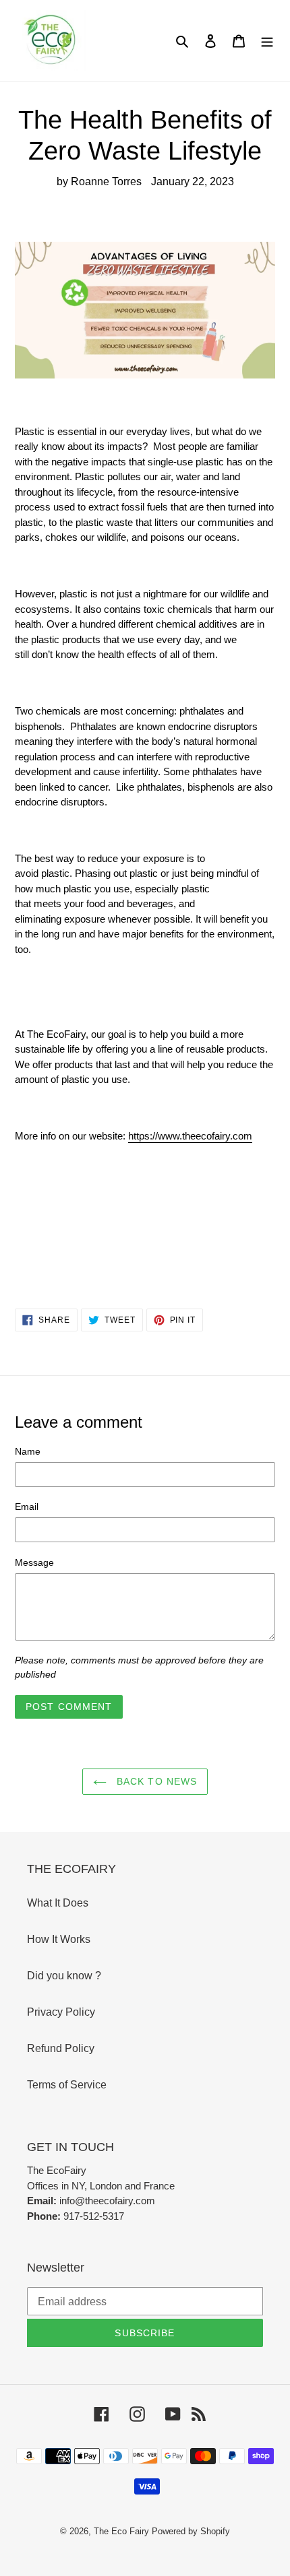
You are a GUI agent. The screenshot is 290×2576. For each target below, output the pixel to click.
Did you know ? (64, 1976)
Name (28, 1451)
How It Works (59, 1939)
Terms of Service (67, 2085)
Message (34, 1562)
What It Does (58, 1903)
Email (27, 1507)
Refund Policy (61, 2048)
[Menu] (267, 40)
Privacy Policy (61, 2012)
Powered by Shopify (191, 2531)
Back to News (155, 1781)
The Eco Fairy (121, 2531)
